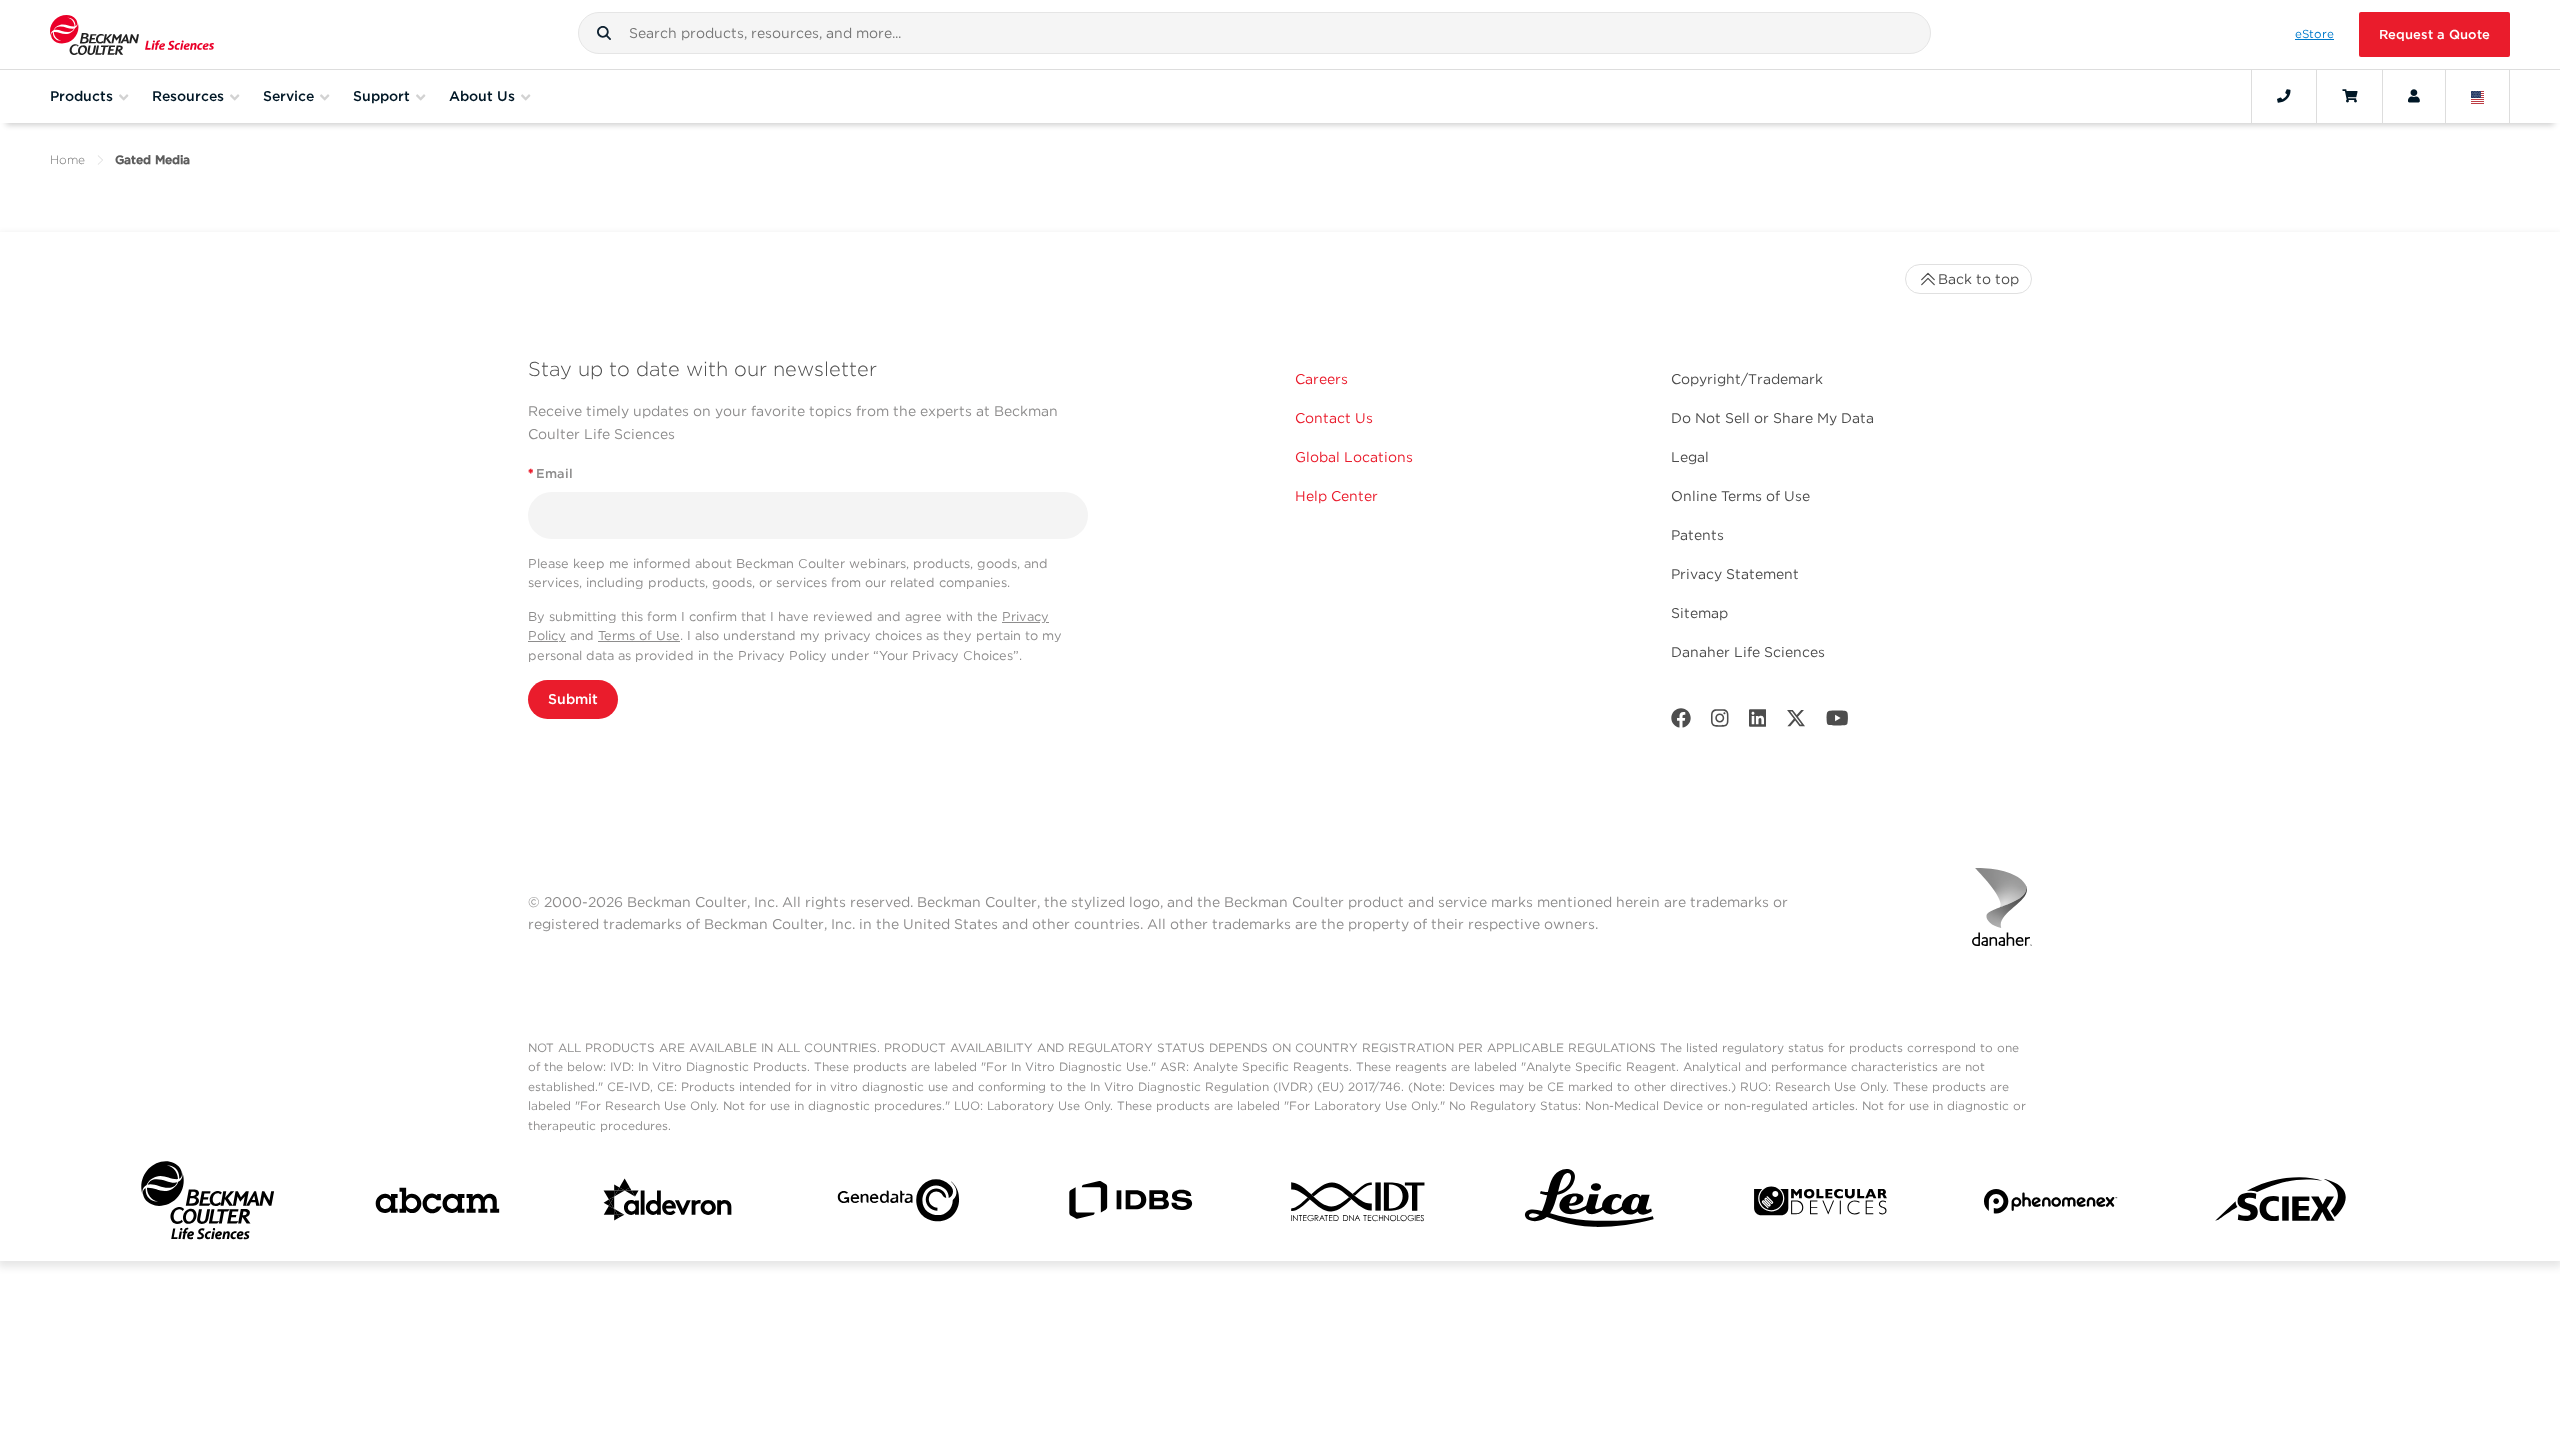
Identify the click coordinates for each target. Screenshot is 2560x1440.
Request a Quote (2434, 34)
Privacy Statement (1735, 574)
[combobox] (1254, 33)
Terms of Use (639, 635)
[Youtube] (1837, 722)
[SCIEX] (2281, 1205)
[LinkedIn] (1758, 722)
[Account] (2414, 96)
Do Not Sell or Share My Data (1772, 418)
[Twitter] (1796, 722)
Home (67, 159)
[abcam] (437, 1204)
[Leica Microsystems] (1589, 1204)
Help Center (1336, 496)
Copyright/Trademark (1747, 379)
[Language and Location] (2478, 96)
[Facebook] (1681, 722)
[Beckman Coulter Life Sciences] (132, 34)
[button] (604, 33)
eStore (2314, 34)
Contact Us (1334, 418)
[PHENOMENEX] (2050, 1205)
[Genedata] (898, 1204)
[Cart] (2349, 96)
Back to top (1978, 279)
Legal (1690, 457)
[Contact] (2284, 96)
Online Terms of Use (1740, 496)
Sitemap (1699, 613)
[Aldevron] (668, 1205)
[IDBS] (1129, 1204)
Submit (573, 699)
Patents (1697, 535)
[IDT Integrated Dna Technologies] (1359, 1205)
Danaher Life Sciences (1748, 652)
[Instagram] (1720, 722)
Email (550, 473)
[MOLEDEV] (1820, 1205)
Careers (1321, 379)
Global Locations (1354, 457)
